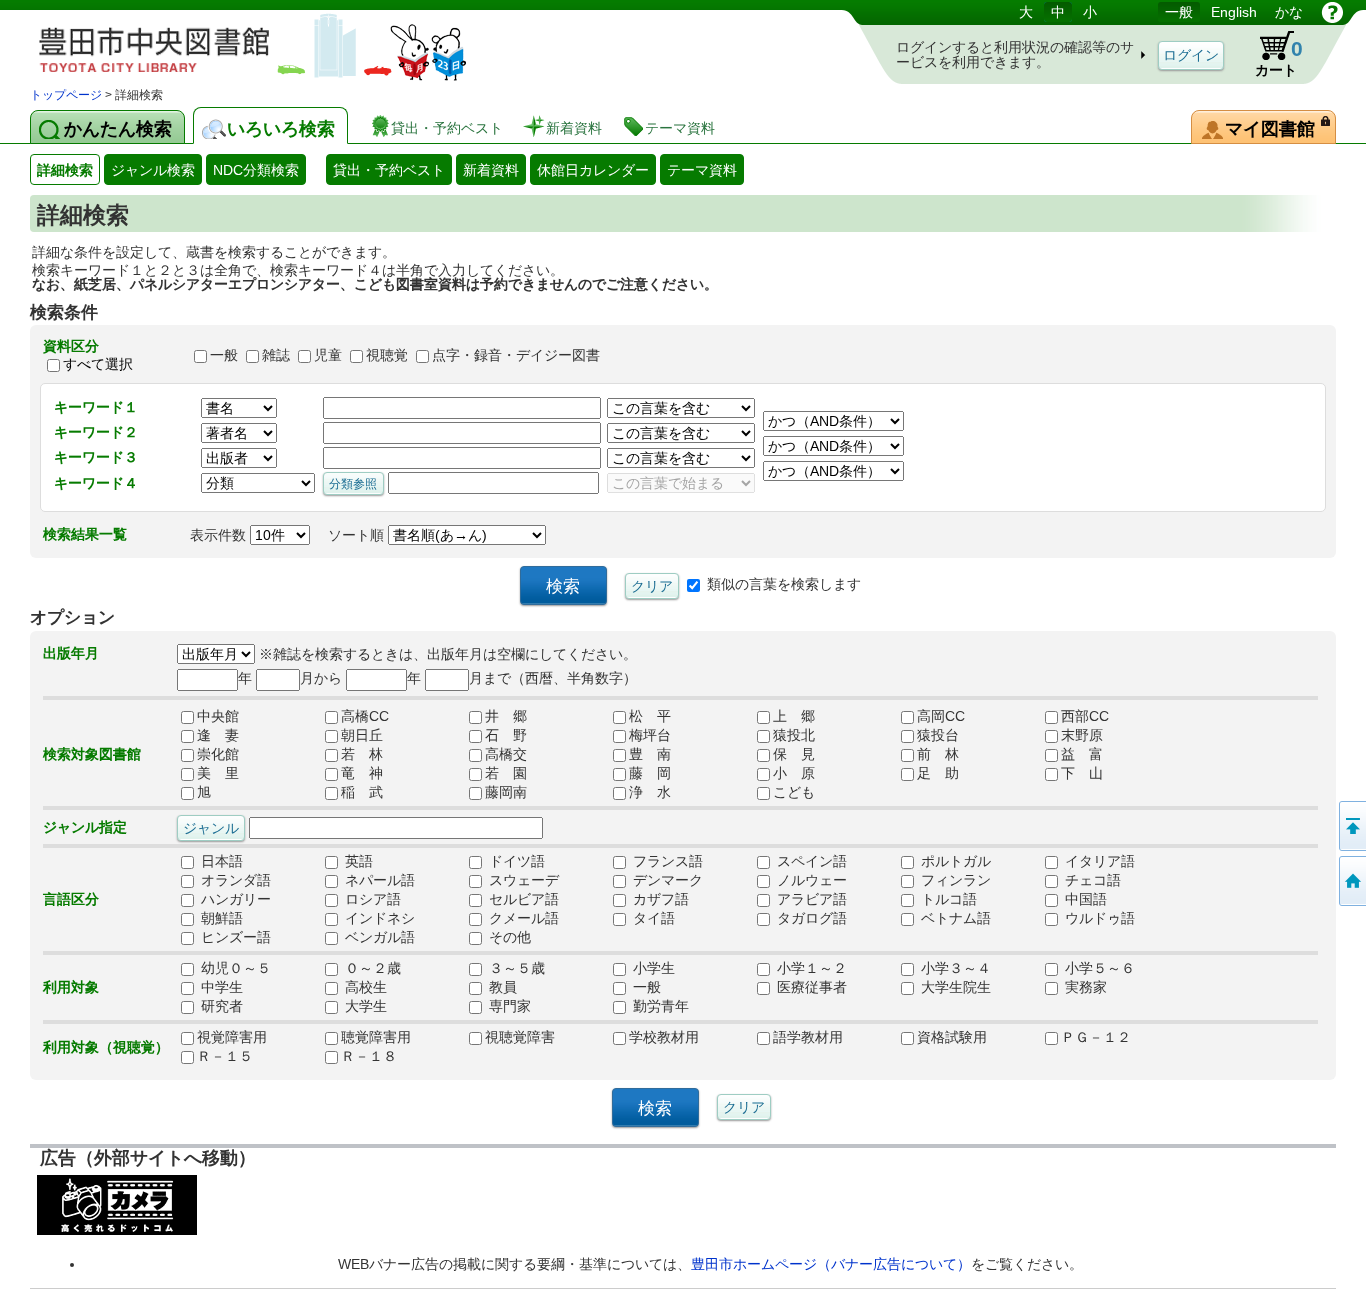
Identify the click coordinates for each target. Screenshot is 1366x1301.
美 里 (218, 773)
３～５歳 (515, 968)
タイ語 (652, 918)
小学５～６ (1098, 968)
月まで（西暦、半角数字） (553, 678)
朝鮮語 (220, 918)
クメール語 (522, 918)
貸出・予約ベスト (389, 170)
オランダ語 (234, 880)
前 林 (938, 754)
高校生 (364, 987)
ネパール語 (378, 880)
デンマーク (666, 880)
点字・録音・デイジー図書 (516, 355)
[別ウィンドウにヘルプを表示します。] (1332, 12)
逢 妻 (218, 735)
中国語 (1084, 899)
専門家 (508, 1006)
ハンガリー (234, 899)
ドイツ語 (515, 861)
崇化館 (218, 754)
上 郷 (794, 716)
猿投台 (938, 735)
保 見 (794, 754)
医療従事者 (810, 987)
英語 (357, 861)
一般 (1179, 12)
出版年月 (71, 653)
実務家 (1084, 987)
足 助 (938, 773)
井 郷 (506, 716)
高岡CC (941, 716)
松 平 (650, 716)
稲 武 (362, 792)
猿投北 (794, 735)
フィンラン (954, 880)
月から (321, 678)
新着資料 (491, 170)
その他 (508, 937)
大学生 (364, 1006)
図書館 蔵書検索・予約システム (240, 42)
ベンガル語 (378, 937)
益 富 (1082, 754)
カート (1279, 57)
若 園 (506, 773)
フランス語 (666, 861)
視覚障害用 (232, 1037)
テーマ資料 (702, 170)
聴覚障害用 (376, 1037)
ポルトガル (954, 861)
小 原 (794, 773)
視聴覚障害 (520, 1037)
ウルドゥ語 (1098, 918)
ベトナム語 (954, 918)
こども (794, 792)
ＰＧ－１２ (1096, 1037)
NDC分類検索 (256, 170)
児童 (328, 355)
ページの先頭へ (1351, 826)
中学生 (220, 987)
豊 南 (650, 754)
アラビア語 (810, 899)
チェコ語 (1091, 880)
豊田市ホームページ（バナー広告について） (831, 1264)
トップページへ (1351, 881)
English (1234, 12)
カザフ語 (659, 899)
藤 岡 (650, 773)
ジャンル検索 (153, 170)
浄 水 (650, 792)
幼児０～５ (234, 968)
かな (1289, 12)
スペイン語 (810, 861)
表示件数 (220, 535)
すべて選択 (98, 364)
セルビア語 (522, 899)
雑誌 (276, 355)
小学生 (652, 968)
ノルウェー (810, 880)
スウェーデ (522, 880)
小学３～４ (954, 968)
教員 (501, 987)
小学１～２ (810, 968)
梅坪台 (650, 735)
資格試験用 (952, 1037)
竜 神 (362, 773)
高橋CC (365, 716)
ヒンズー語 (234, 937)
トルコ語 (947, 899)
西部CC (1085, 716)
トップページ (66, 95)
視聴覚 (387, 355)
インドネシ (378, 918)
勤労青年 (659, 1006)
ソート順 (358, 535)
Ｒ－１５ (225, 1056)
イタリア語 (1098, 861)
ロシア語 (371, 899)
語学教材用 (808, 1037)
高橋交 (506, 754)
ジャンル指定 (85, 827)
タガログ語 (810, 918)
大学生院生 (954, 987)
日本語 (220, 861)
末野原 (1082, 735)
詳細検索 (65, 170)
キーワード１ (96, 407)
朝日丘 (362, 735)
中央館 (218, 716)
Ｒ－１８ (369, 1056)
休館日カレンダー (593, 170)
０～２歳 (371, 968)
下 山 (1082, 773)
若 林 (362, 754)
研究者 (220, 1006)
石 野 (506, 735)
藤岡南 (506, 792)
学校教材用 (664, 1037)
